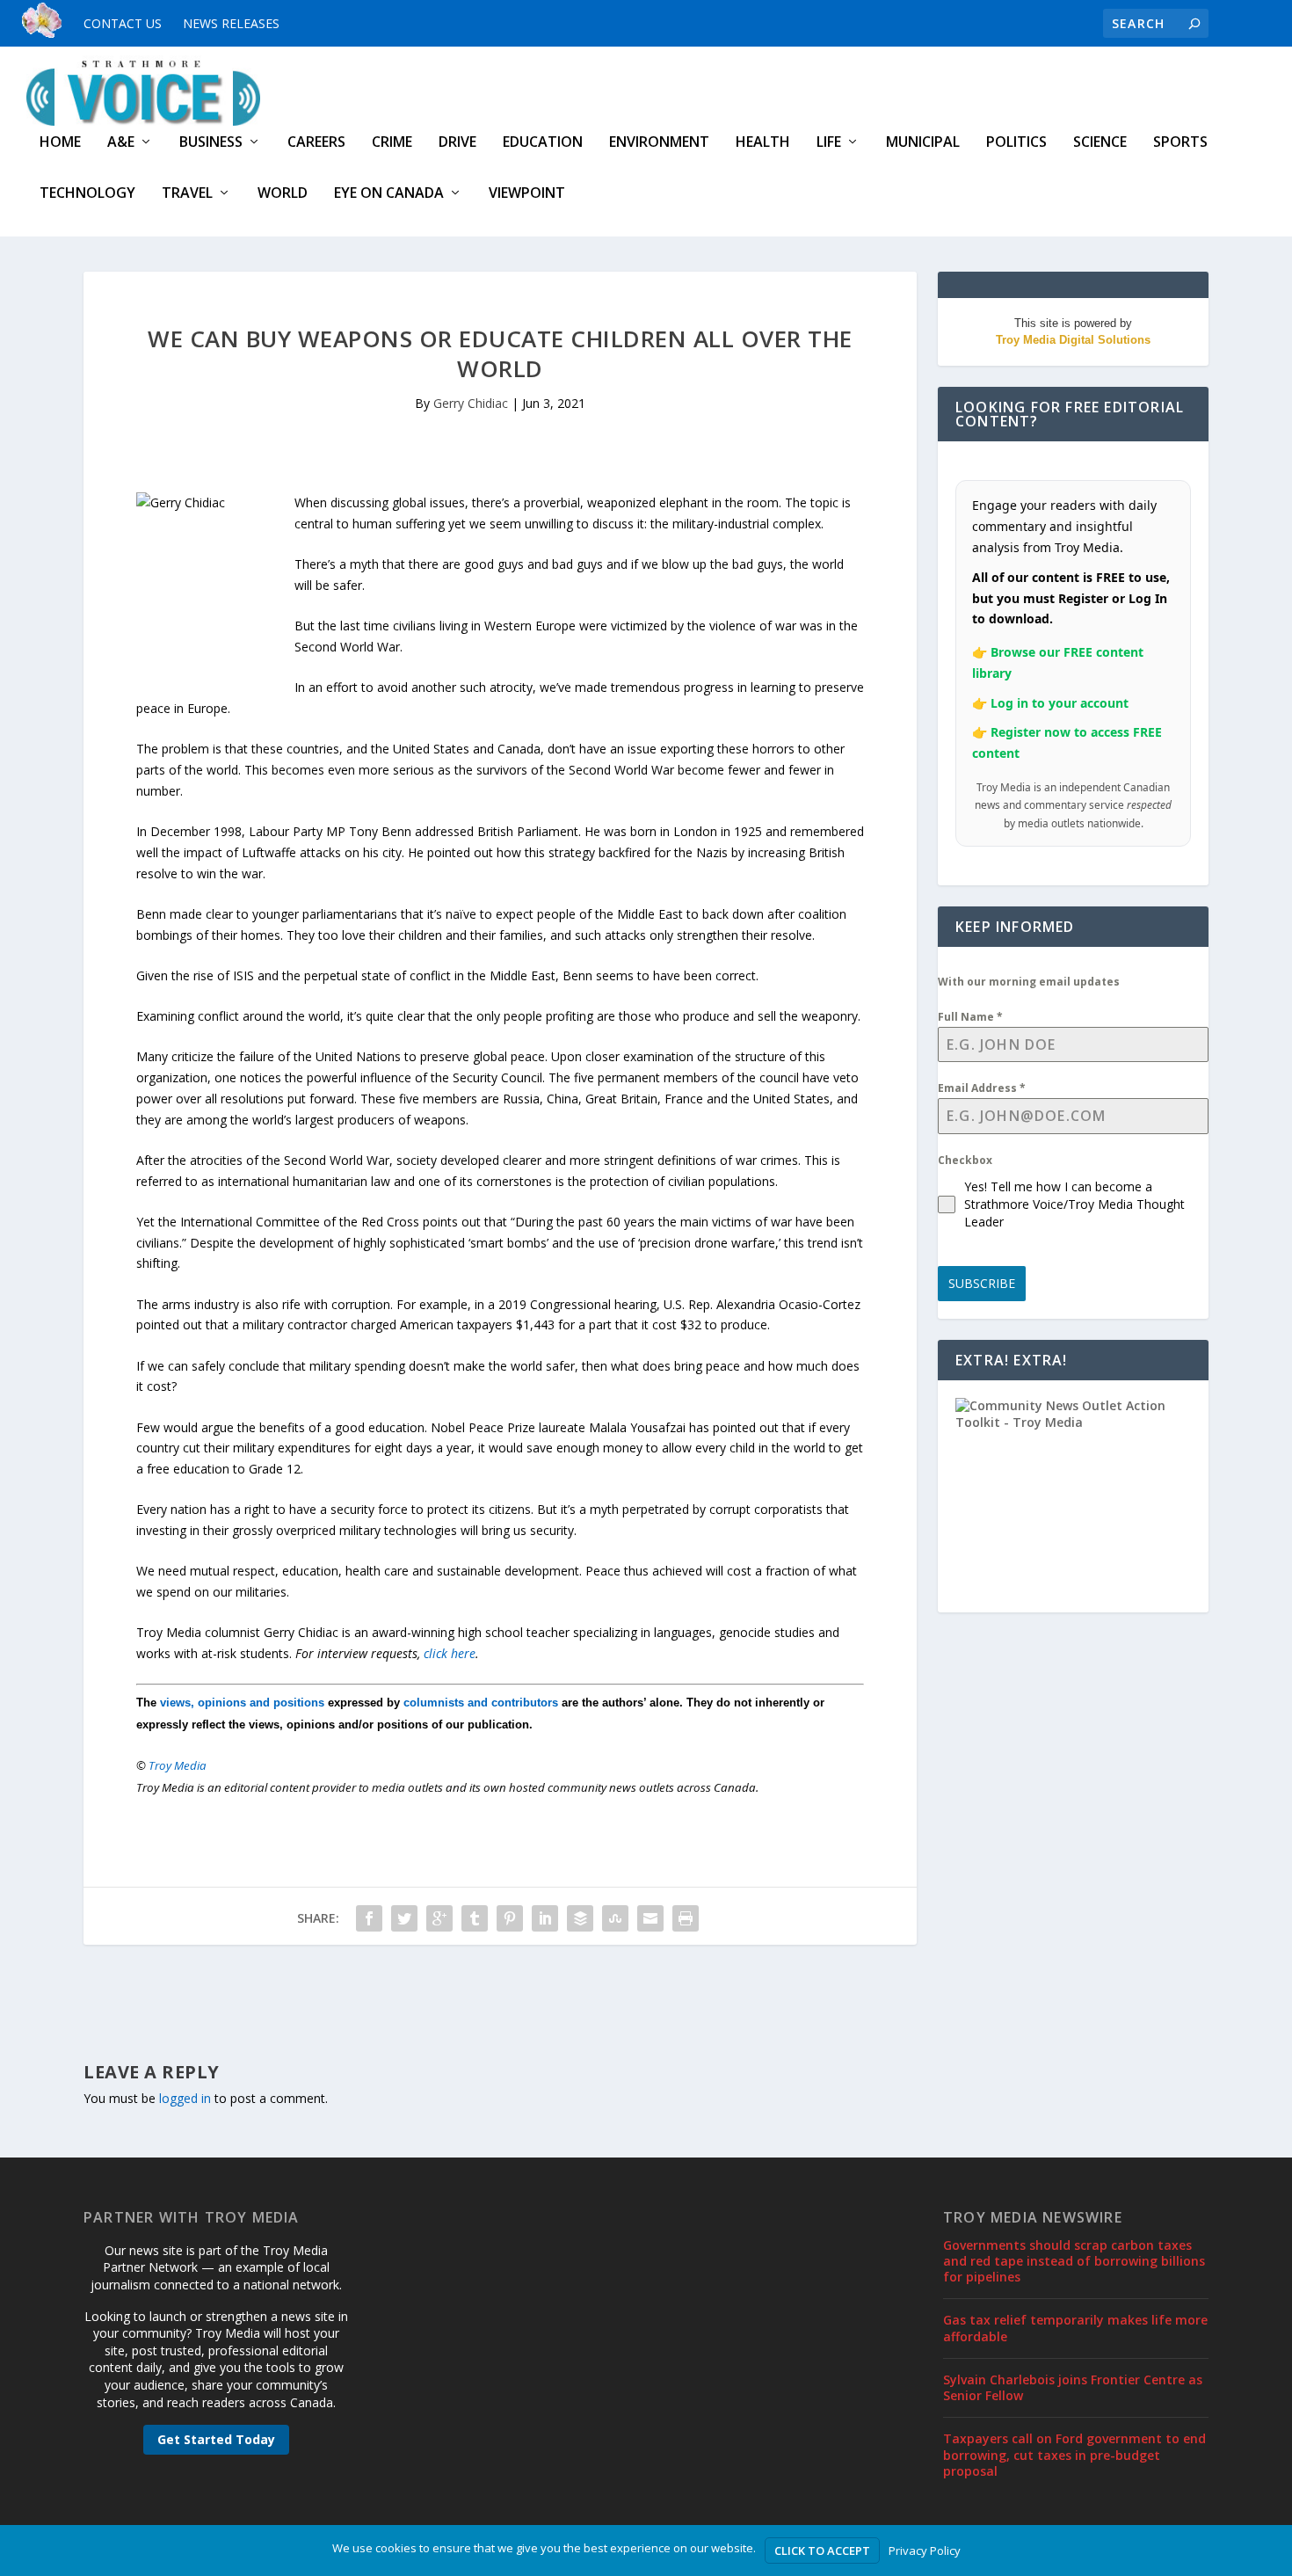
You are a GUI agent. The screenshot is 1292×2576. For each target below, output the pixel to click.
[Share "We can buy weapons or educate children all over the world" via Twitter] (404, 1918)
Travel (187, 194)
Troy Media (178, 1765)
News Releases (231, 23)
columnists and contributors (481, 1703)
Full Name (970, 1017)
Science (1100, 143)
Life (829, 143)
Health (763, 143)
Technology (87, 194)
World (283, 194)
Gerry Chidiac (471, 403)
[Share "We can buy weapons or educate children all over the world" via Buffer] (580, 1918)
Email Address (982, 1088)
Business (211, 143)
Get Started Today (216, 2439)
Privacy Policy (925, 2551)
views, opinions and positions (242, 1703)
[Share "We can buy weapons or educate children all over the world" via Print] (686, 1918)
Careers (316, 143)
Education (543, 143)
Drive (457, 143)
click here (450, 1653)
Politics (1016, 143)
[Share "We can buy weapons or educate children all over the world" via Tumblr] (475, 1918)
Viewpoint (527, 194)
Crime (392, 143)
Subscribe (982, 1283)
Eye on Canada (389, 194)
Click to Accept (822, 2551)
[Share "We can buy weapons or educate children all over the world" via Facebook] (369, 1918)
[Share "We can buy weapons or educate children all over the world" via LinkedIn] (545, 1918)
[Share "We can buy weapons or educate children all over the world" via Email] (650, 1918)
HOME (60, 143)
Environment (659, 143)
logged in (185, 2098)
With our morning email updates (1029, 982)
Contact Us (123, 23)
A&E (121, 143)
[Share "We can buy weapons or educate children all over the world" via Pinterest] (510, 1918)
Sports (1180, 143)
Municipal (923, 143)
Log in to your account (1060, 703)
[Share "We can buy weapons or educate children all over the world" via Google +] (439, 1918)
